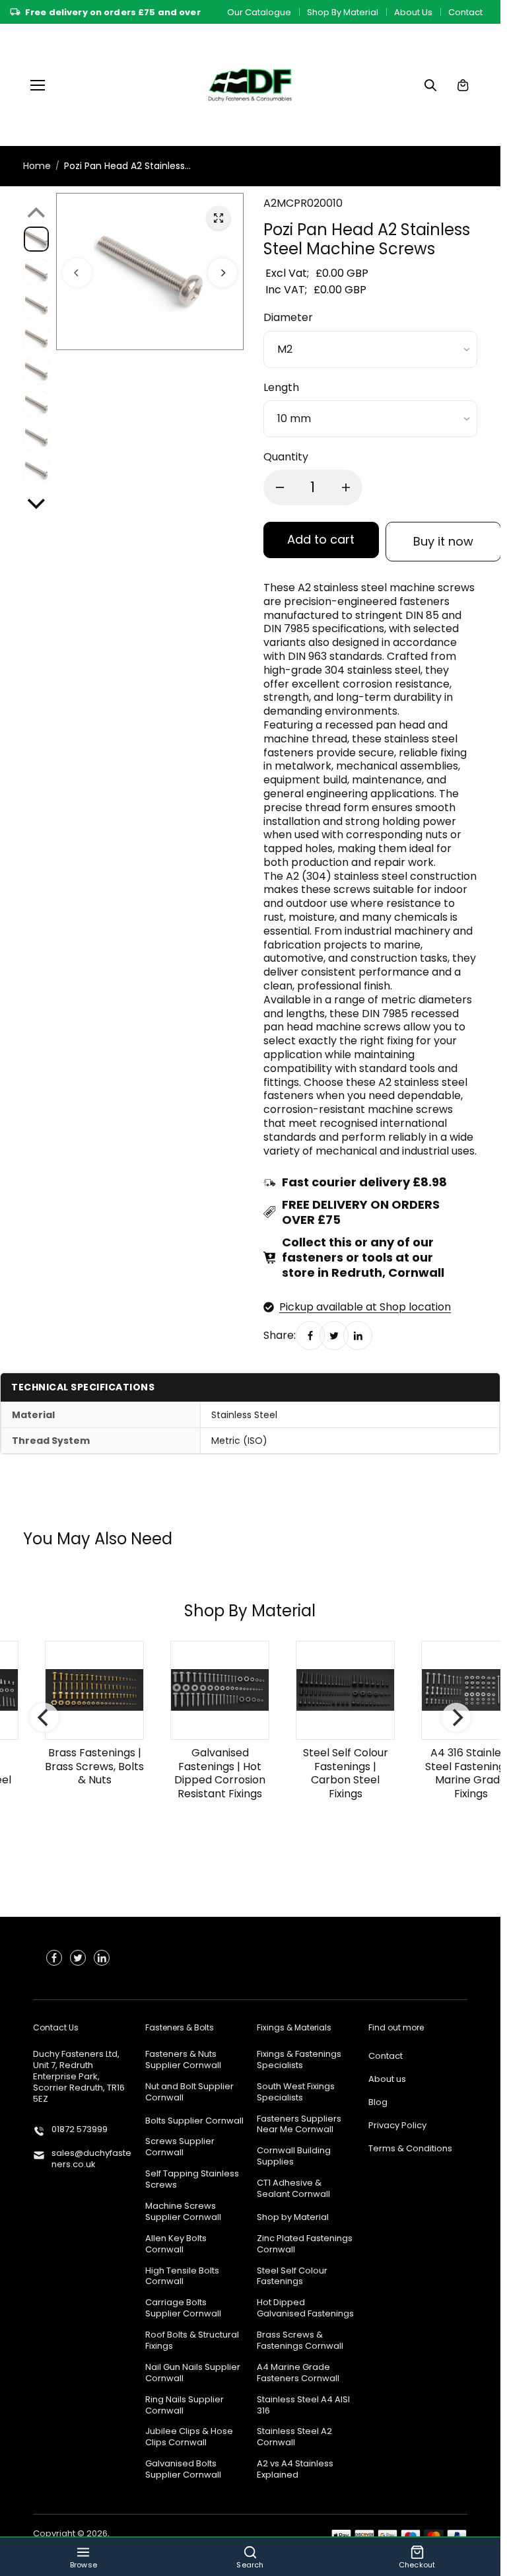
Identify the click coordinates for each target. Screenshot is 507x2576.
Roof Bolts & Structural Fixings (192, 2341)
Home (37, 166)
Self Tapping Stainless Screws (192, 2180)
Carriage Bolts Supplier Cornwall (183, 2308)
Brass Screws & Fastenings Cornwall (300, 2341)
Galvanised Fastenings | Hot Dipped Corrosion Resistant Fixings (211, 1772)
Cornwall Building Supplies (294, 2157)
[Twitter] (334, 1335)
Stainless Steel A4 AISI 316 (303, 2406)
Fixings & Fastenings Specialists (299, 2060)
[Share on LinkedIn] (358, 1335)
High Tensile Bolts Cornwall (182, 2277)
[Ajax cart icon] (463, 85)
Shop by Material (293, 2218)
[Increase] (346, 487)
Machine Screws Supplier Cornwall (183, 2212)
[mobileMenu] (38, 85)
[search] (430, 85)
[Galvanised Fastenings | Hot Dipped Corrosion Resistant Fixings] (211, 1690)
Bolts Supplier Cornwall (194, 2121)
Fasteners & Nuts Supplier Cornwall (183, 2060)
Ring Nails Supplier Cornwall (185, 2406)
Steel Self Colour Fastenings (292, 2277)
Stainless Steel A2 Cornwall (294, 2437)
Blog (378, 2103)
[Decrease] (280, 487)
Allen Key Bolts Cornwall (176, 2244)
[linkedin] (102, 1958)
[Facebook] (310, 1335)
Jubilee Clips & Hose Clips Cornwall (189, 2437)
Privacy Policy (397, 2126)
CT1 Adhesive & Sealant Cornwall (293, 2189)
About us (387, 2080)
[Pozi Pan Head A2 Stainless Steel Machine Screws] (219, 218)
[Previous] (77, 271)
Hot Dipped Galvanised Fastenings (305, 2308)
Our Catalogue (259, 12)
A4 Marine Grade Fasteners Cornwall (298, 2373)
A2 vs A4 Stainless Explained (295, 2470)
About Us (413, 12)
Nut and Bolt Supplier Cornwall (189, 2093)
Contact (465, 12)
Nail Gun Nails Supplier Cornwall (193, 2373)
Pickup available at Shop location (365, 1307)
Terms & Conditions (410, 2149)
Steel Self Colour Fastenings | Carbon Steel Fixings (337, 1772)
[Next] (222, 271)
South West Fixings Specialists (296, 2093)
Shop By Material (343, 12)
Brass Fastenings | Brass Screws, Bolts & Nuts (86, 1766)
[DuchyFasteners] (250, 85)
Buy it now (443, 541)
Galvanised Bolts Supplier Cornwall (183, 2470)
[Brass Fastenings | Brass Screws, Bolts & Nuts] (86, 1690)
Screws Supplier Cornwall (180, 2147)
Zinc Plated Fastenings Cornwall (305, 2244)
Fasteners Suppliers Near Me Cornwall (299, 2125)
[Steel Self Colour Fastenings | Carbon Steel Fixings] (337, 1690)
